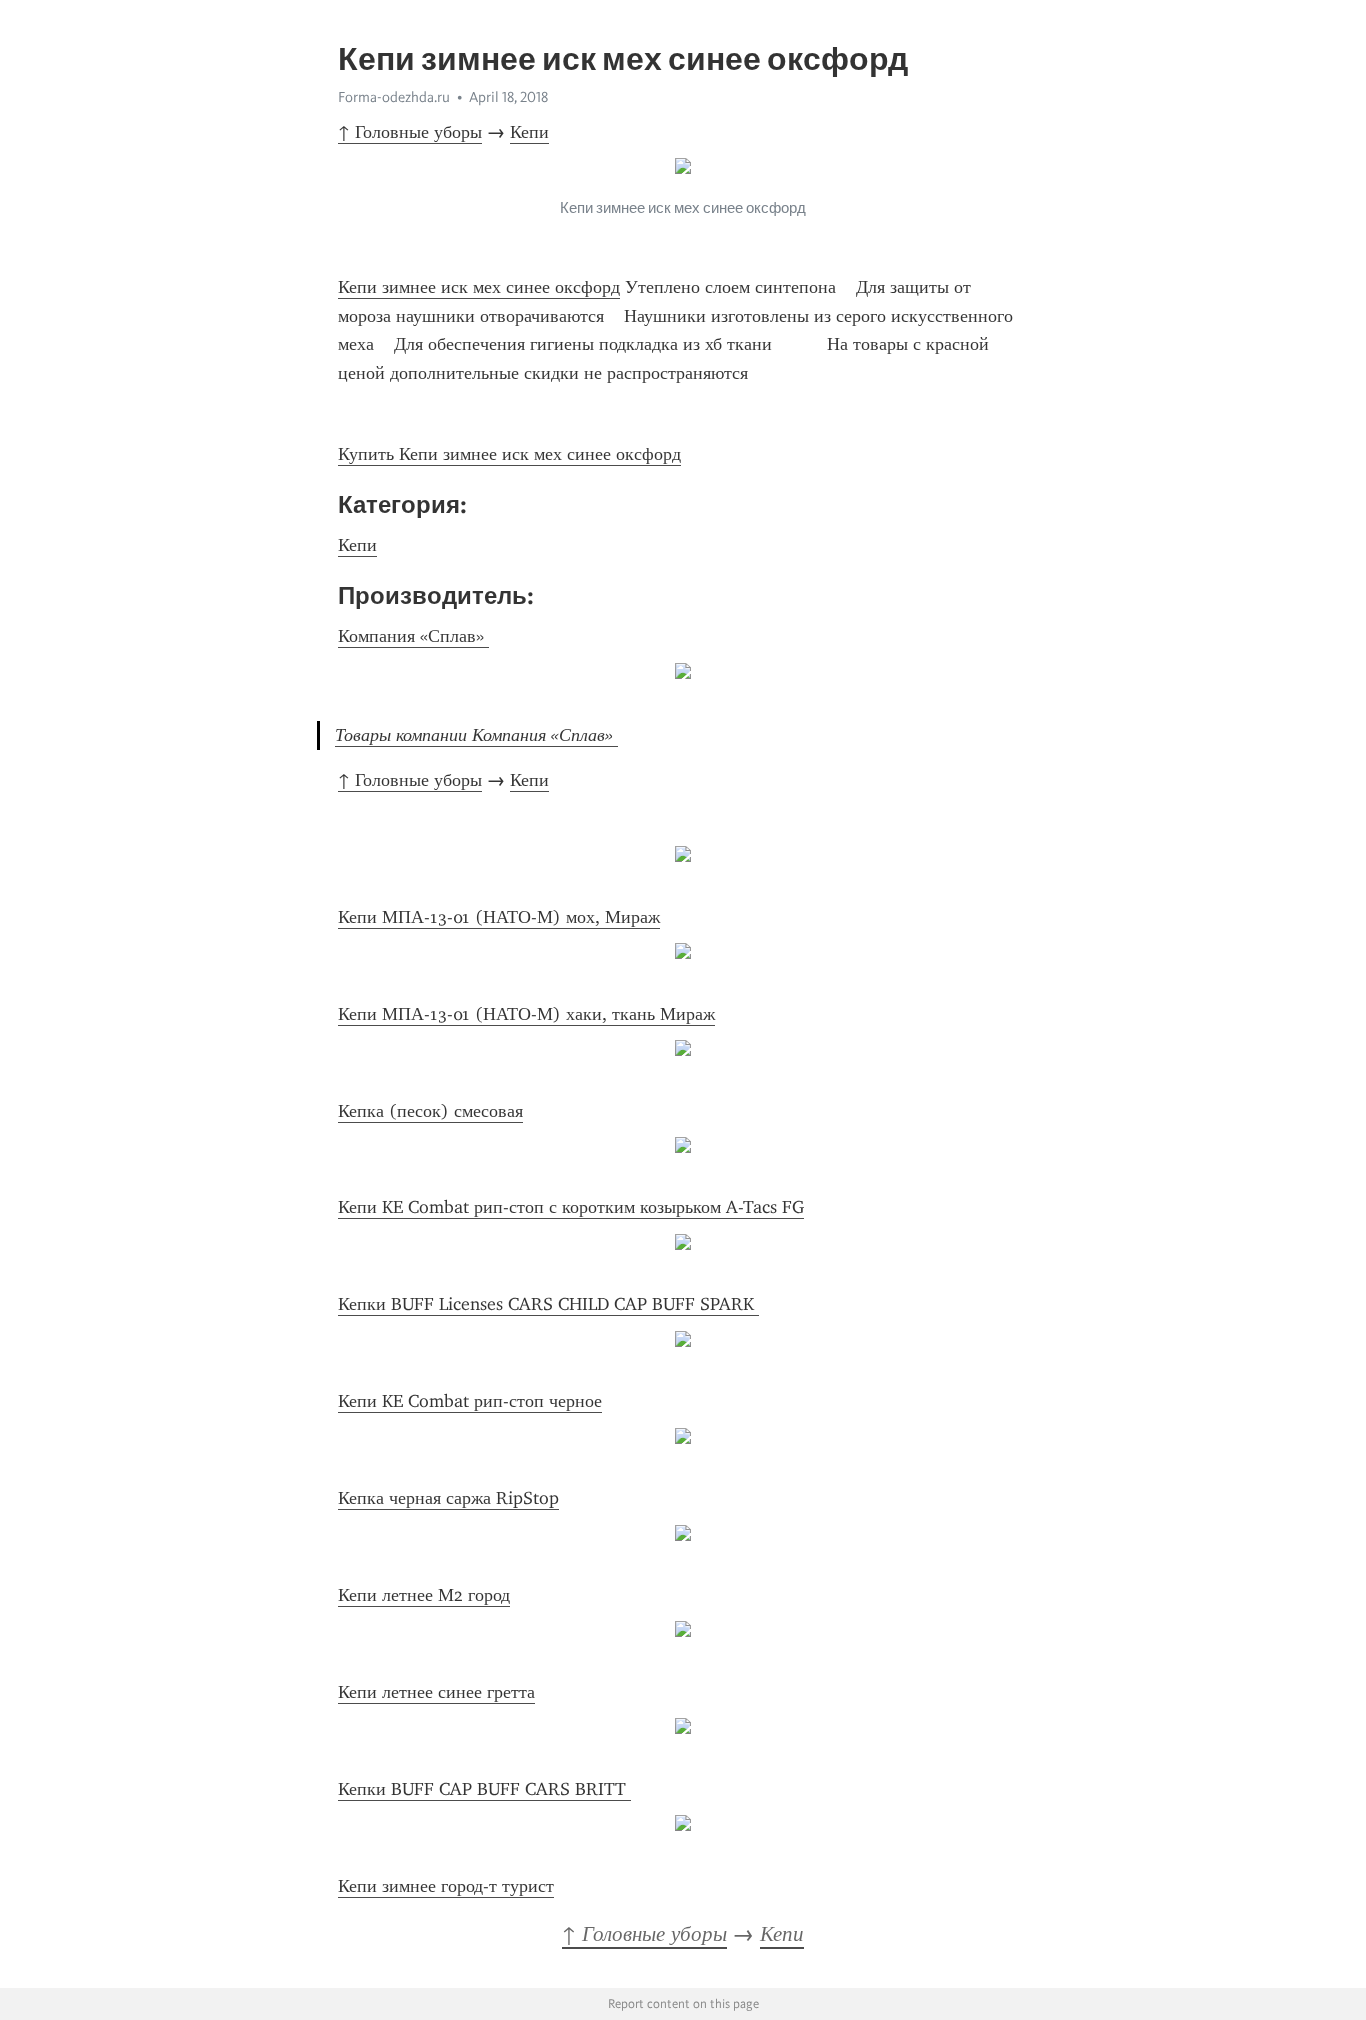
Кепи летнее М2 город (424, 1595)
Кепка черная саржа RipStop (448, 1498)
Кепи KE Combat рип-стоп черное (470, 1401)
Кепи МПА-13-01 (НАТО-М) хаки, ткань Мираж (526, 1014)
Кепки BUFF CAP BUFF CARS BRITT (484, 1789)
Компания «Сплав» (413, 636)
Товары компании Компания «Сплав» (476, 735)
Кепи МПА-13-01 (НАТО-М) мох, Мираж (499, 917)
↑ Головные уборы (410, 132)
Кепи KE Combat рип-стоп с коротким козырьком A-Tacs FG (571, 1207)
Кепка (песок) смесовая (430, 1111)
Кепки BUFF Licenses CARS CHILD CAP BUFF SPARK (548, 1304)
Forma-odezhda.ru (394, 97)
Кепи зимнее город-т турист (446, 1886)
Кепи (529, 132)
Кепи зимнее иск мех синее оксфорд (479, 287)
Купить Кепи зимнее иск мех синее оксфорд (509, 454)
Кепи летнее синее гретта (436, 1692)
